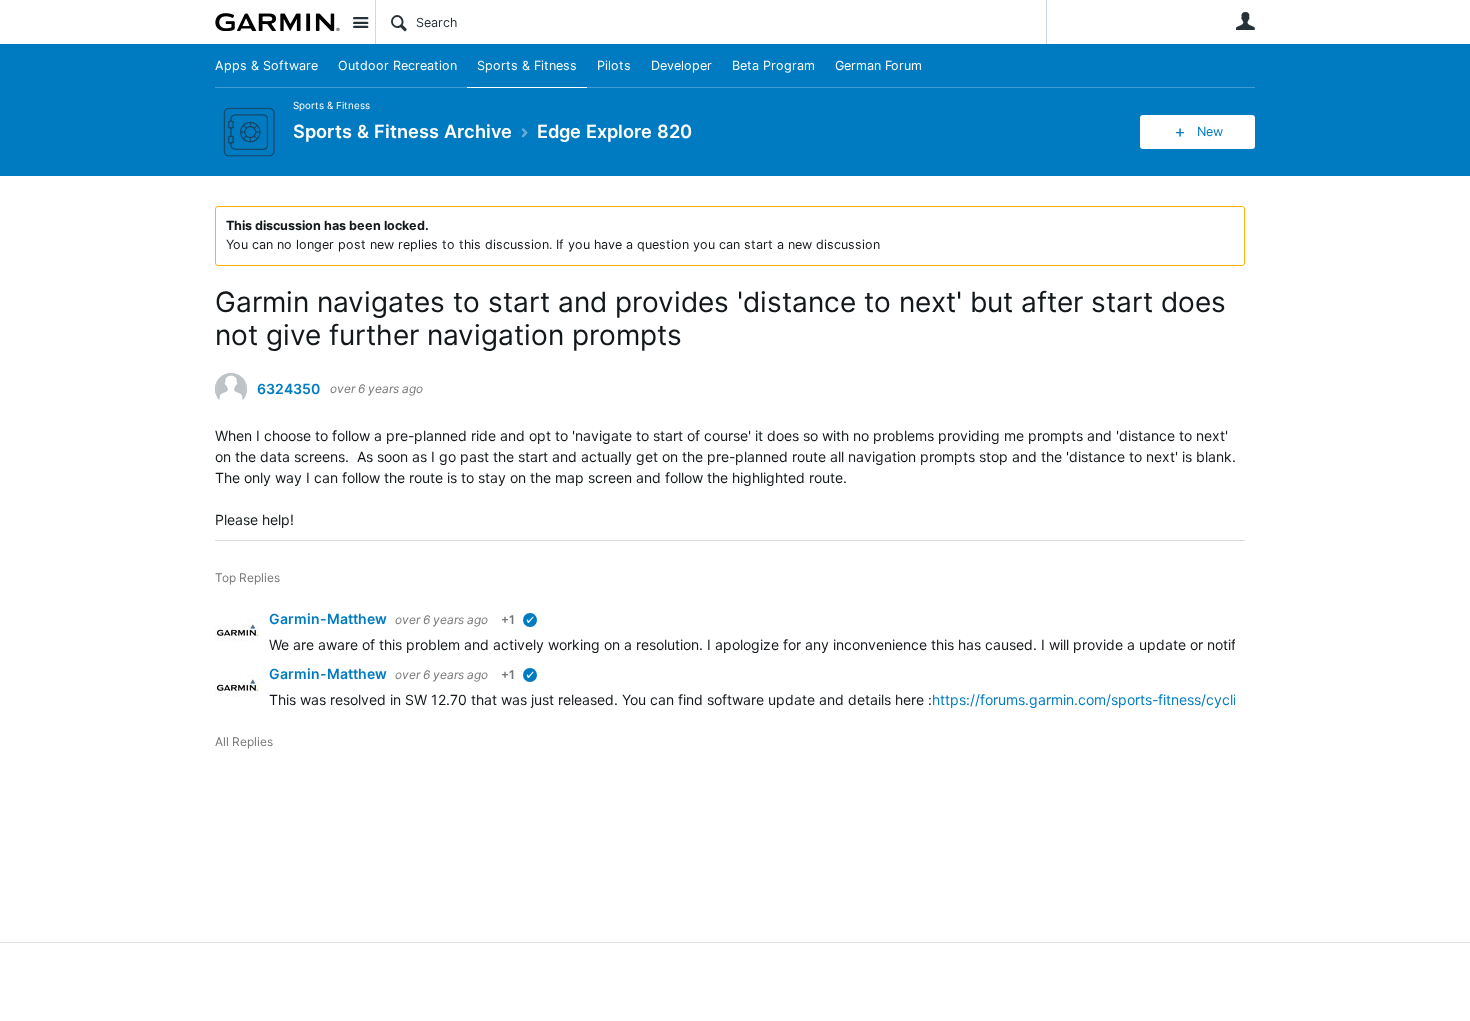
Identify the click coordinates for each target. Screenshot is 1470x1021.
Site (360, 22)
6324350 (288, 389)
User (1245, 21)
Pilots (614, 65)
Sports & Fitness (527, 65)
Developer (681, 65)
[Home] (277, 22)
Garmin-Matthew (329, 618)
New (1210, 131)
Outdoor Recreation (397, 65)
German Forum (878, 65)
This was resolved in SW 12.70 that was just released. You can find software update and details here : (600, 699)
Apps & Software (266, 65)
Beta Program (773, 65)
